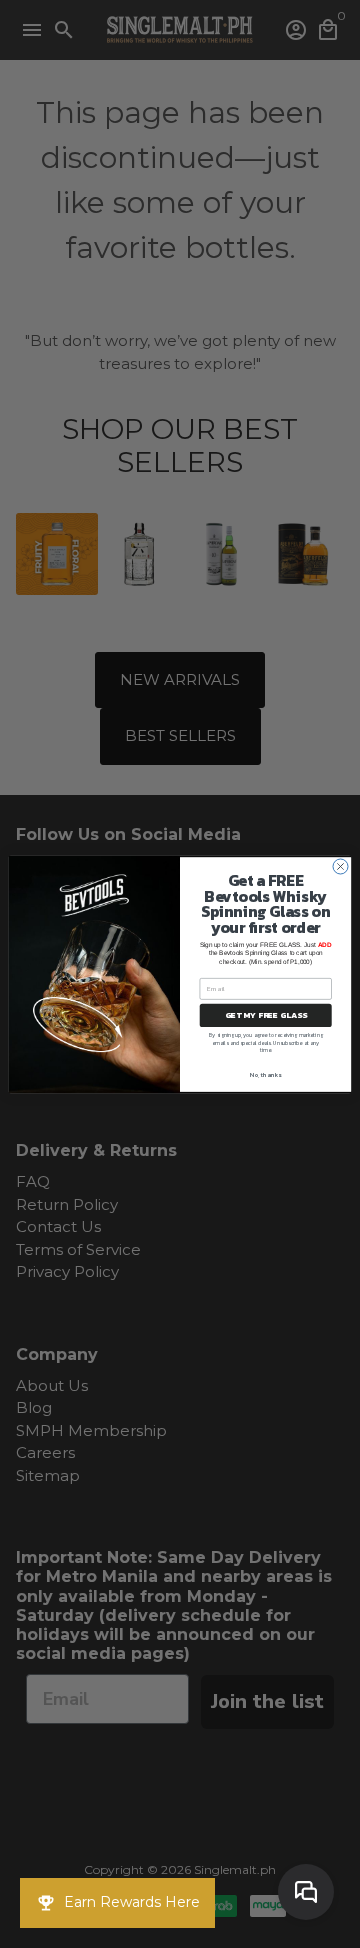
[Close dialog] (340, 866)
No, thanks (265, 1074)
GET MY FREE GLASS (266, 1015)
